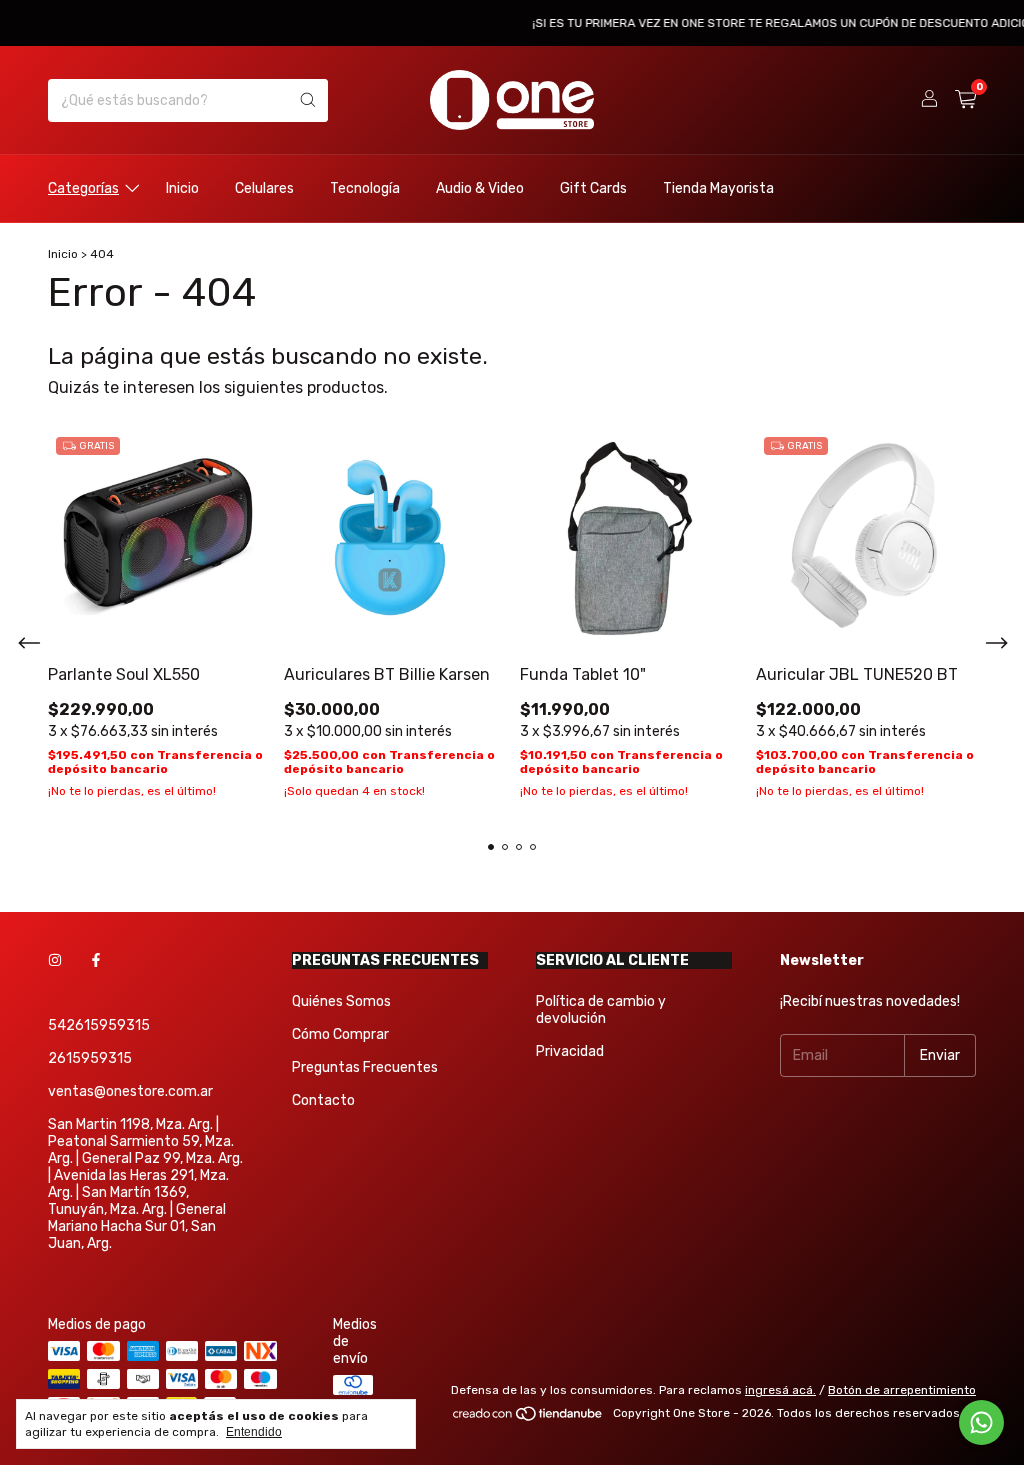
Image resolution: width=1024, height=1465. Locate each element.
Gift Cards (593, 188)
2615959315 (90, 1058)
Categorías (83, 188)
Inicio (182, 188)
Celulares (264, 188)
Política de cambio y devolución (601, 1010)
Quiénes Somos (341, 1001)
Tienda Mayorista (718, 188)
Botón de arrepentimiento (902, 1390)
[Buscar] (308, 100)
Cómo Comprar (340, 1034)
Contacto (323, 1100)
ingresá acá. (780, 1390)
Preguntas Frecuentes (365, 1067)
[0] (965, 100)
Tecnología (365, 188)
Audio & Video (480, 188)
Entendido (254, 1432)
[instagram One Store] (55, 960)
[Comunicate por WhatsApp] (981, 1422)
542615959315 (99, 1025)
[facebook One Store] (96, 960)
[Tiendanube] (528, 1418)
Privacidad (570, 1051)
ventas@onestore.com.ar (130, 1091)
